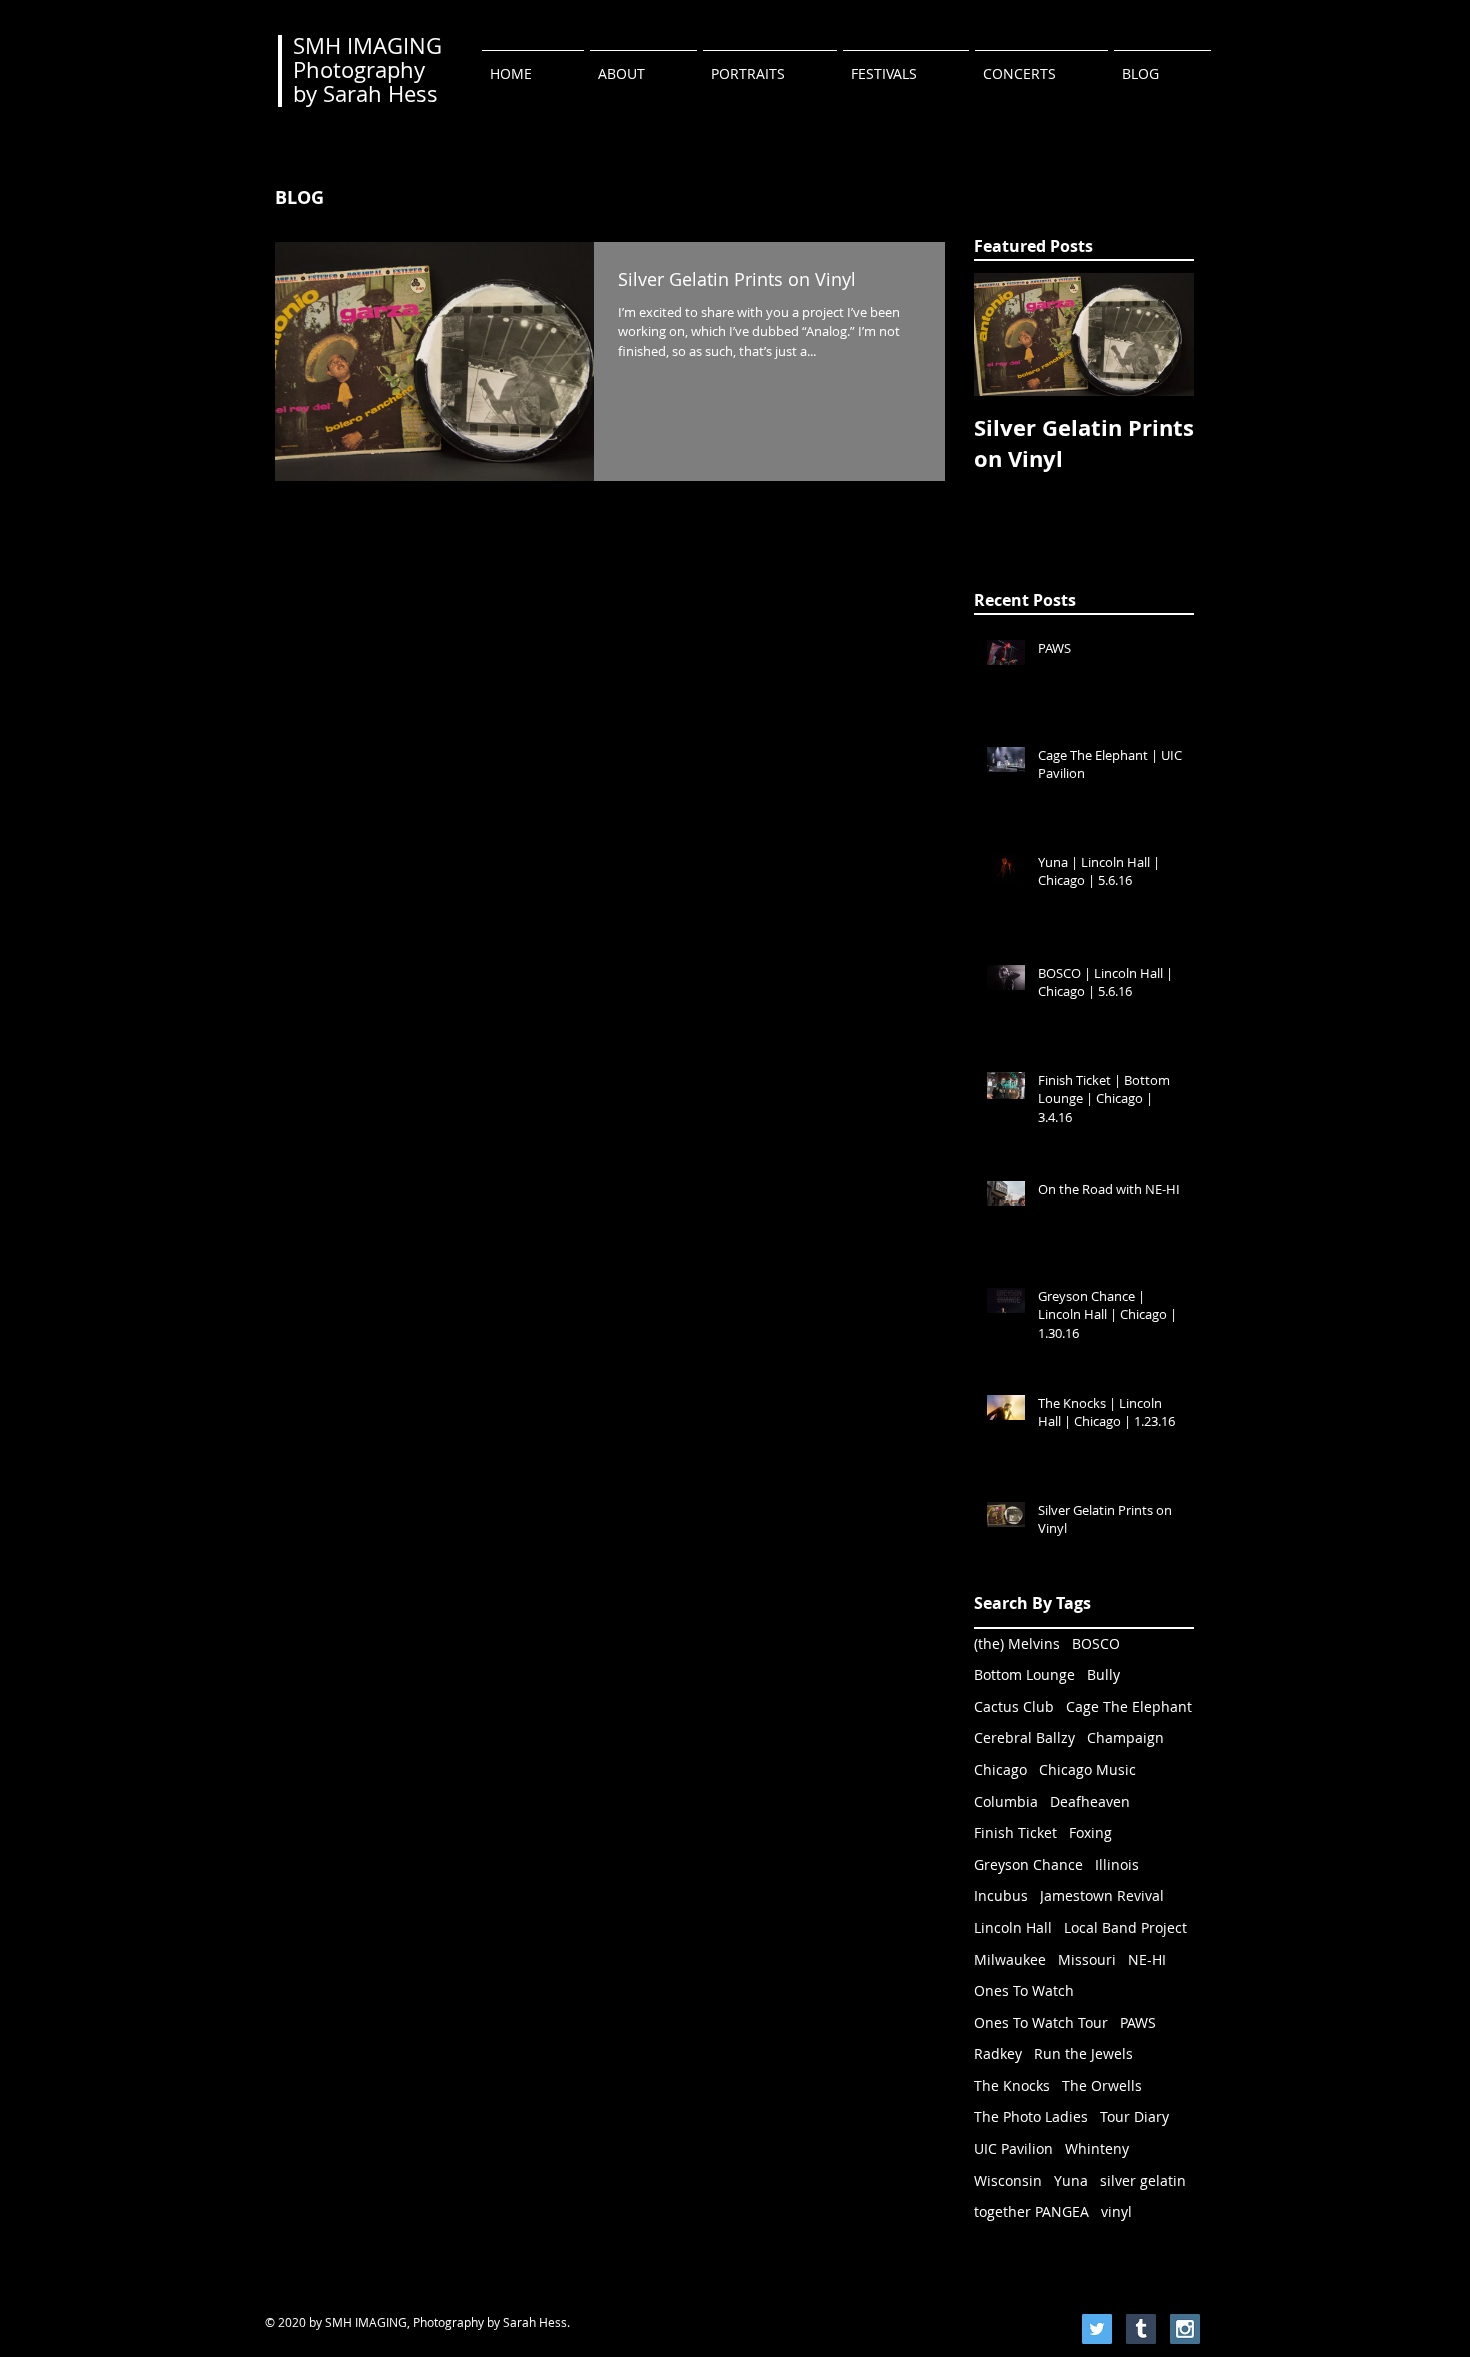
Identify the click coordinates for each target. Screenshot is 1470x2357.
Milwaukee (1010, 1959)
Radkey (998, 2053)
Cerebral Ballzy (1024, 1737)
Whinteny (1097, 2148)
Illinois (1117, 1864)
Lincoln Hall (1013, 1927)
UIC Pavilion (1013, 2148)
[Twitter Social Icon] (1097, 2329)
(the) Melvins (1017, 1643)
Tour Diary (1134, 2116)
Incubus (1001, 1895)
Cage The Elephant (1129, 1706)
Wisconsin (1008, 2180)
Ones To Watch (1024, 1990)
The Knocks (1012, 2085)
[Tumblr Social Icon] (1141, 2329)
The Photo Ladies (1031, 2116)
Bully (1103, 1674)
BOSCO (1096, 1643)
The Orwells (1102, 2085)
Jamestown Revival (1102, 1895)
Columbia (1006, 1801)
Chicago (1000, 1769)
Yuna (1071, 2180)
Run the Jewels (1083, 2053)
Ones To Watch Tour (1041, 2022)
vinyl (1116, 2211)
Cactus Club (1014, 1706)
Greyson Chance (1028, 1864)
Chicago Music (1087, 1769)
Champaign (1125, 1737)
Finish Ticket (1015, 1832)
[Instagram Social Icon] (1185, 2329)
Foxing (1090, 1832)
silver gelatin (1143, 2180)
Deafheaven (1090, 1801)
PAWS (1138, 2022)
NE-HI (1147, 1959)
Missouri (1087, 1959)
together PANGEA (1031, 2211)
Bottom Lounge (1024, 1674)
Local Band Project (1125, 1927)
